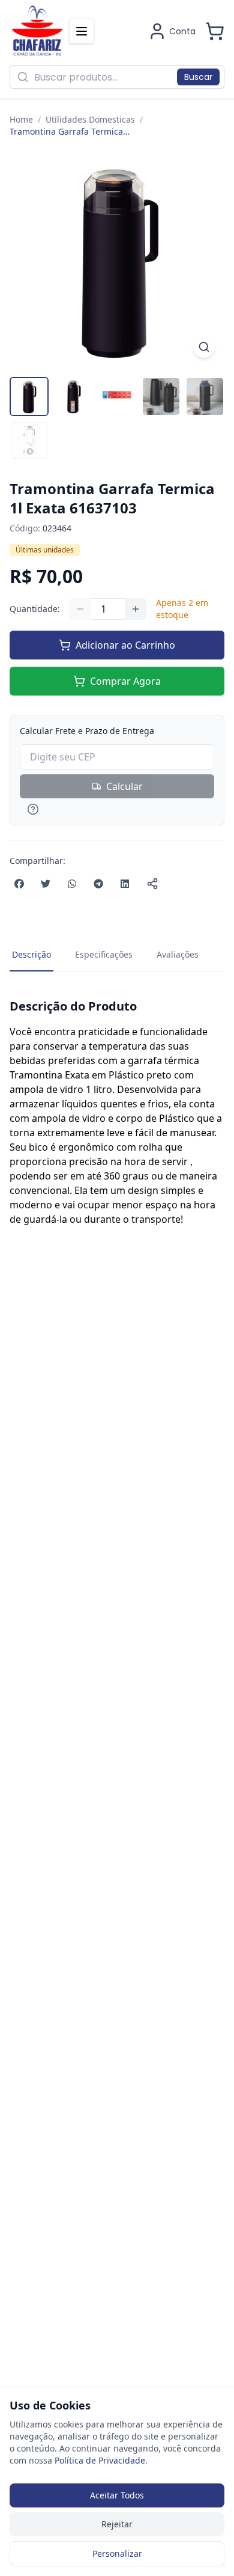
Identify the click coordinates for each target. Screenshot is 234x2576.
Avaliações (178, 954)
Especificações (104, 954)
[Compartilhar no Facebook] (19, 884)
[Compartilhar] (152, 884)
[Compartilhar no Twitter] (46, 884)
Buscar (198, 77)
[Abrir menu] (82, 31)
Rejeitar (117, 2524)
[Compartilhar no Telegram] (98, 884)
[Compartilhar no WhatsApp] (72, 884)
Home (21, 119)
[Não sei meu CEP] (117, 809)
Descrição (31, 954)
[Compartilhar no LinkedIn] (125, 884)
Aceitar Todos (117, 2495)
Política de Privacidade (100, 2460)
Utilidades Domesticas (90, 119)
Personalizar (117, 2553)
